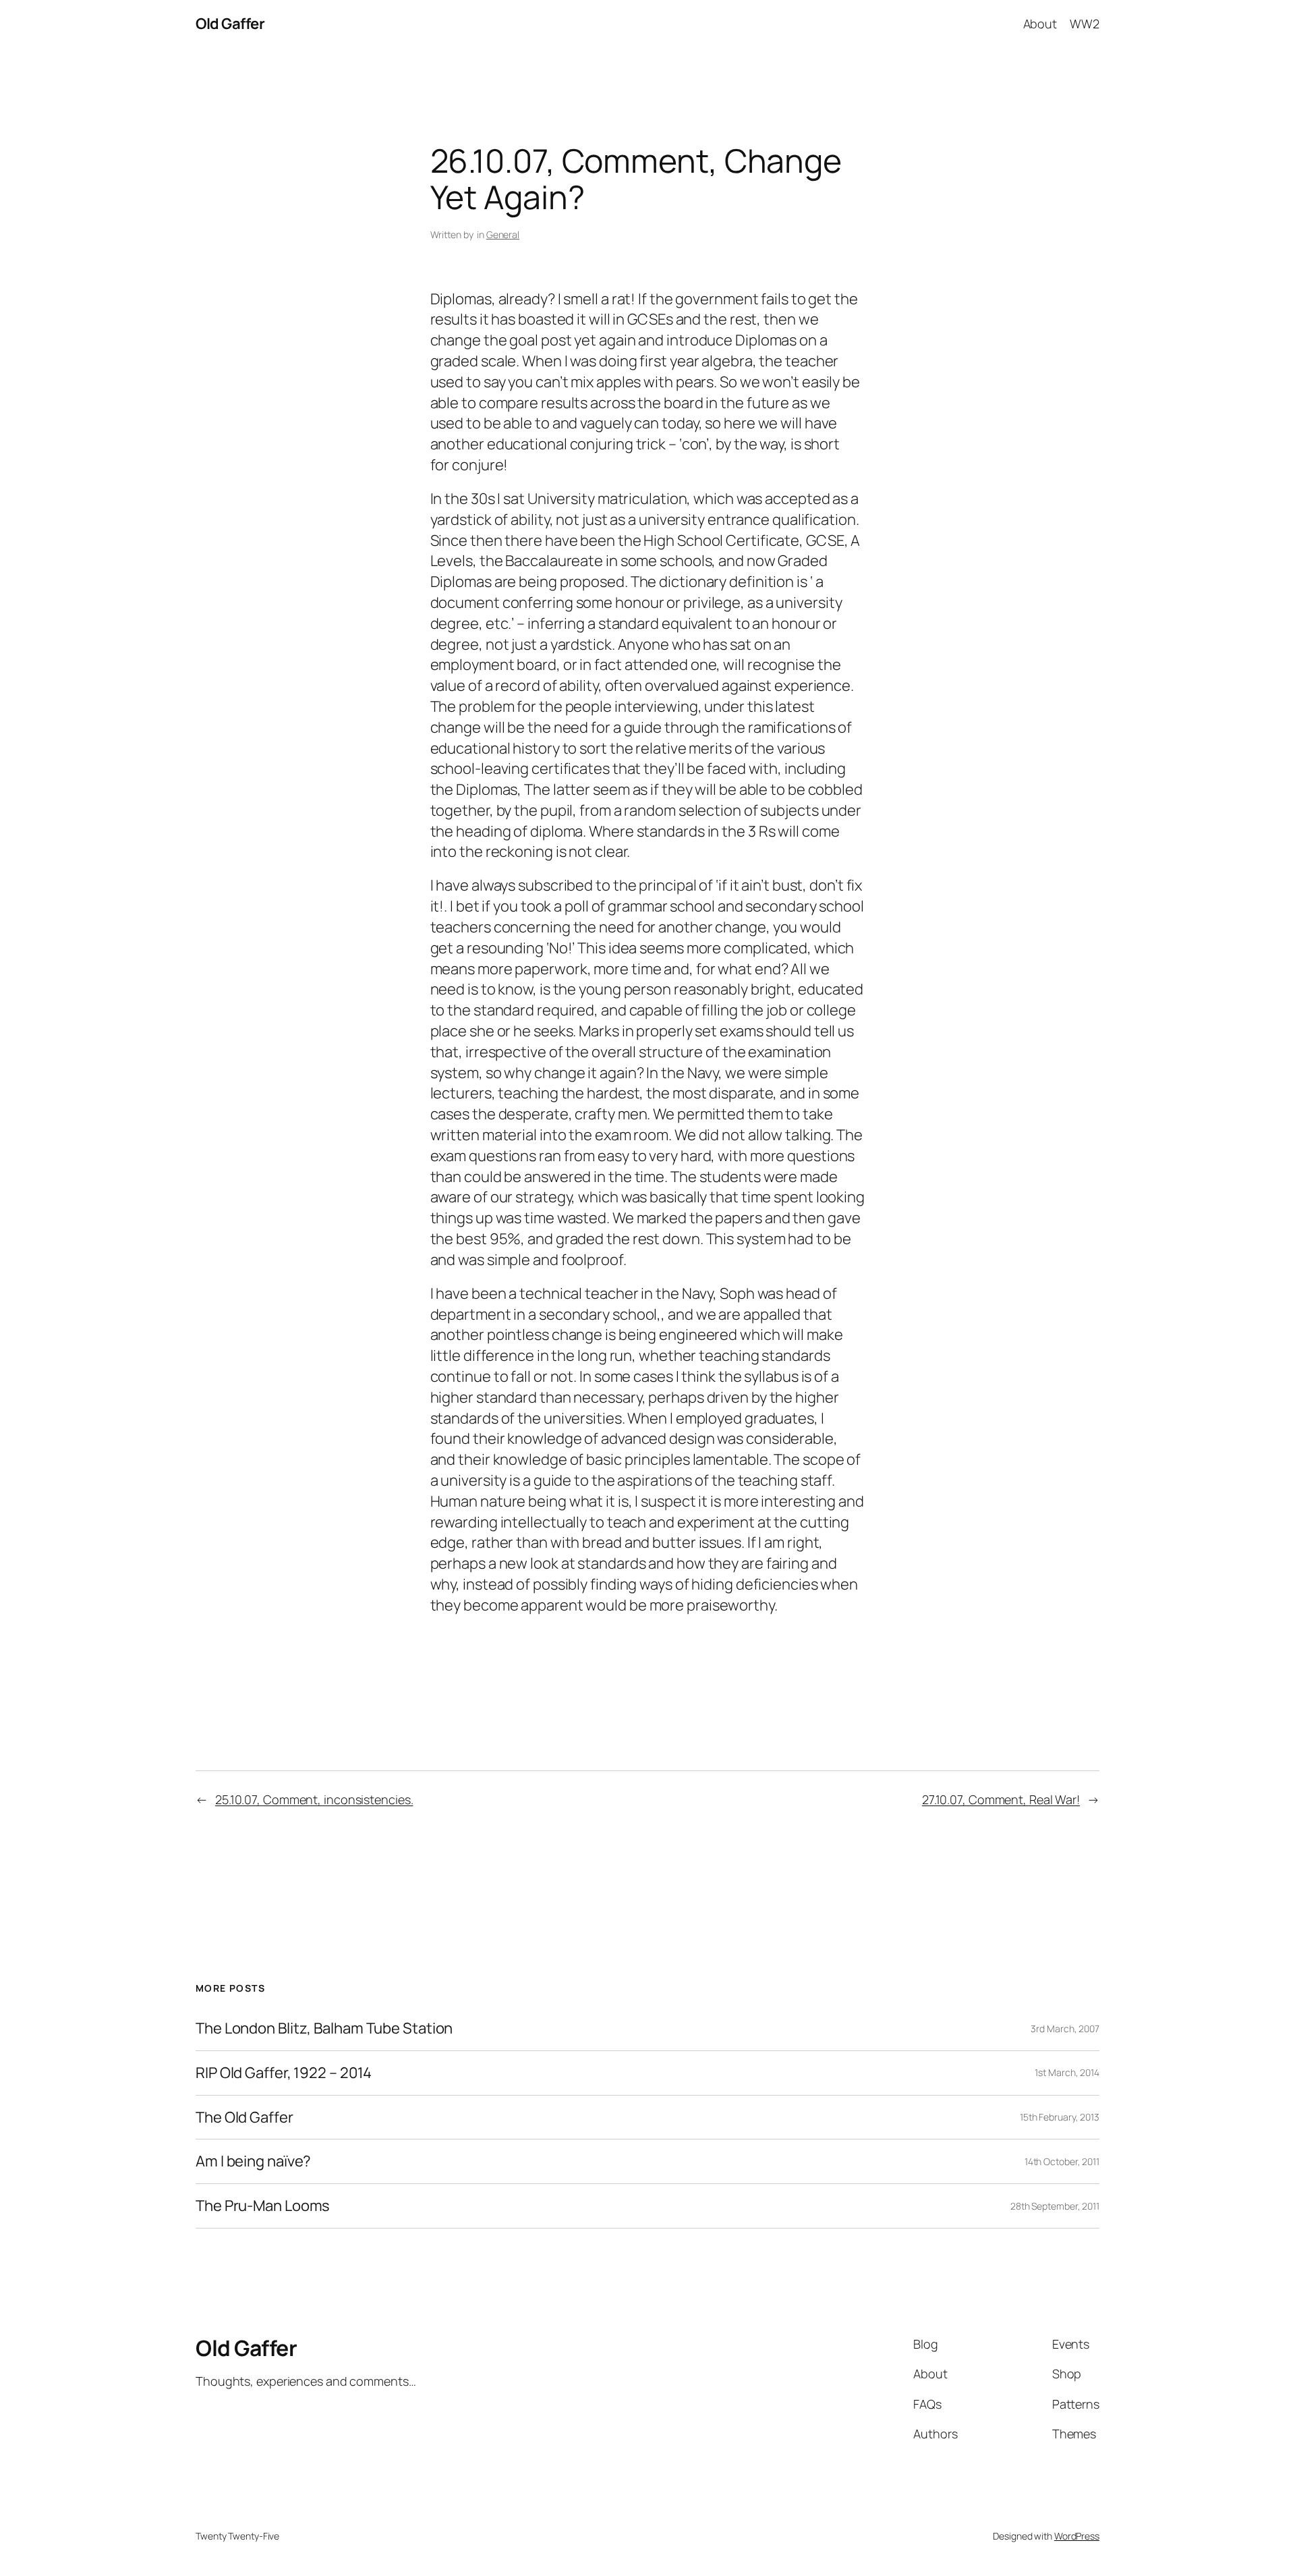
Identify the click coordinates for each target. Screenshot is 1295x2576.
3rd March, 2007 (1065, 2028)
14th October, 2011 (1062, 2161)
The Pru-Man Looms (263, 2206)
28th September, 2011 (1055, 2206)
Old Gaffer (230, 24)
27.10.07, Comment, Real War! (1001, 1799)
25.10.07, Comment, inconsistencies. (314, 1799)
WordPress (1077, 2536)
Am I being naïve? (253, 2161)
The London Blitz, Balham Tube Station (324, 2028)
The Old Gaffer (244, 2118)
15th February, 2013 (1060, 2117)
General (503, 234)
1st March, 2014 (1067, 2072)
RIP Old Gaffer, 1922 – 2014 (284, 2073)
